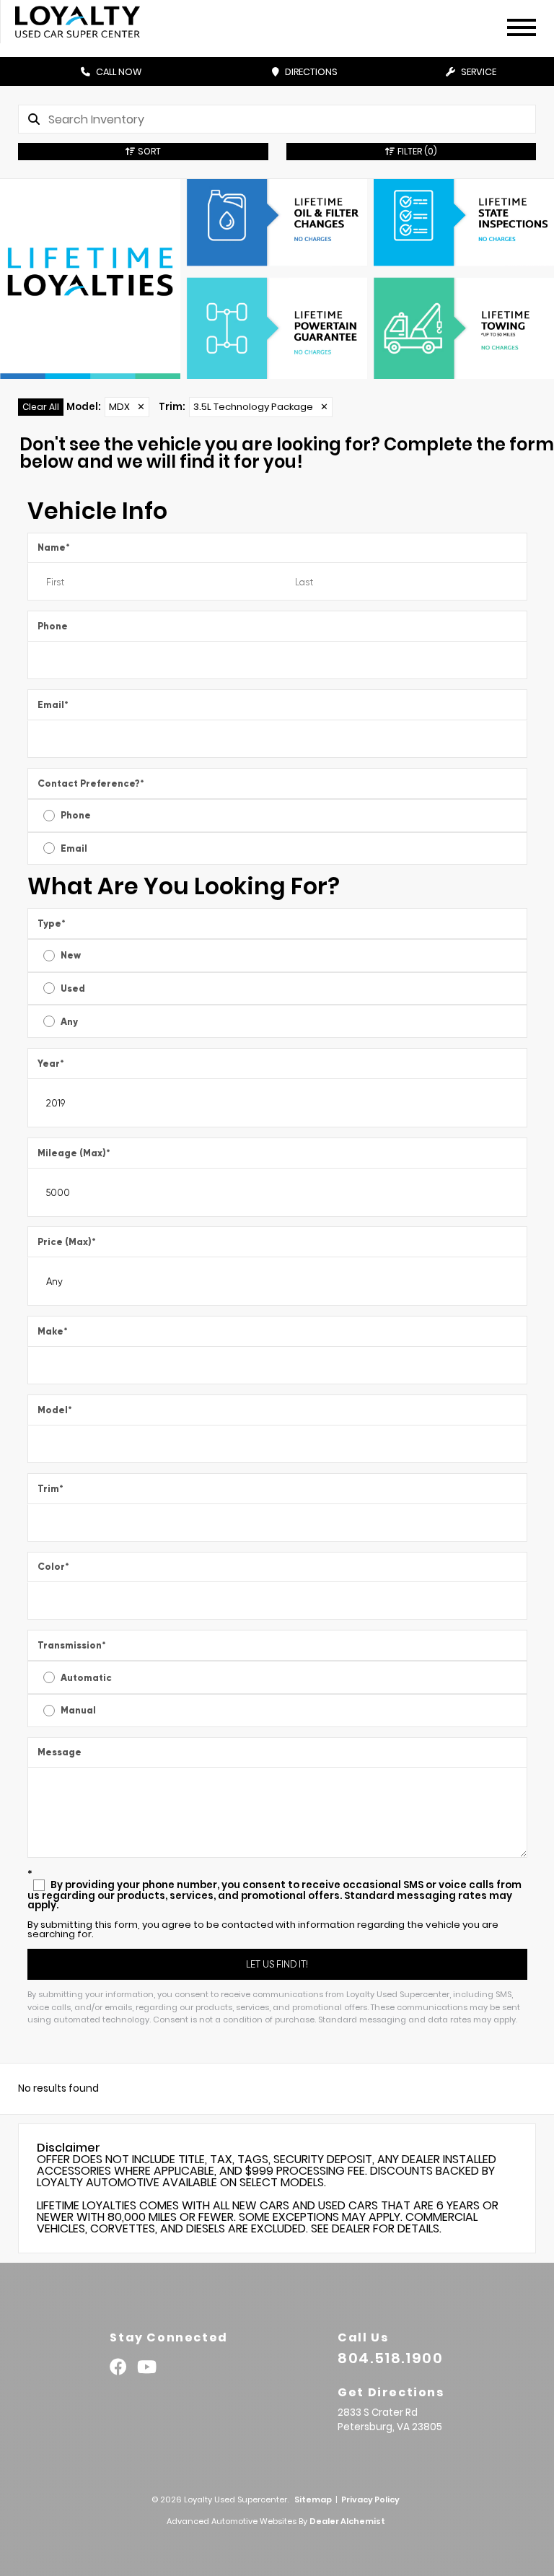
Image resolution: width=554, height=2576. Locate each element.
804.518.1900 (390, 2358)
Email (53, 705)
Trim (50, 1489)
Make (53, 1331)
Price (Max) (67, 1242)
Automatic (86, 1678)
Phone (53, 626)
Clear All (41, 407)
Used (73, 988)
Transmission (72, 1645)
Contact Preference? (91, 783)
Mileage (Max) (74, 1153)
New (71, 955)
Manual (78, 1710)
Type (52, 924)
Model (55, 1410)
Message (60, 1752)
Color (53, 1567)
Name (54, 547)
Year (51, 1064)
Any (69, 1022)
